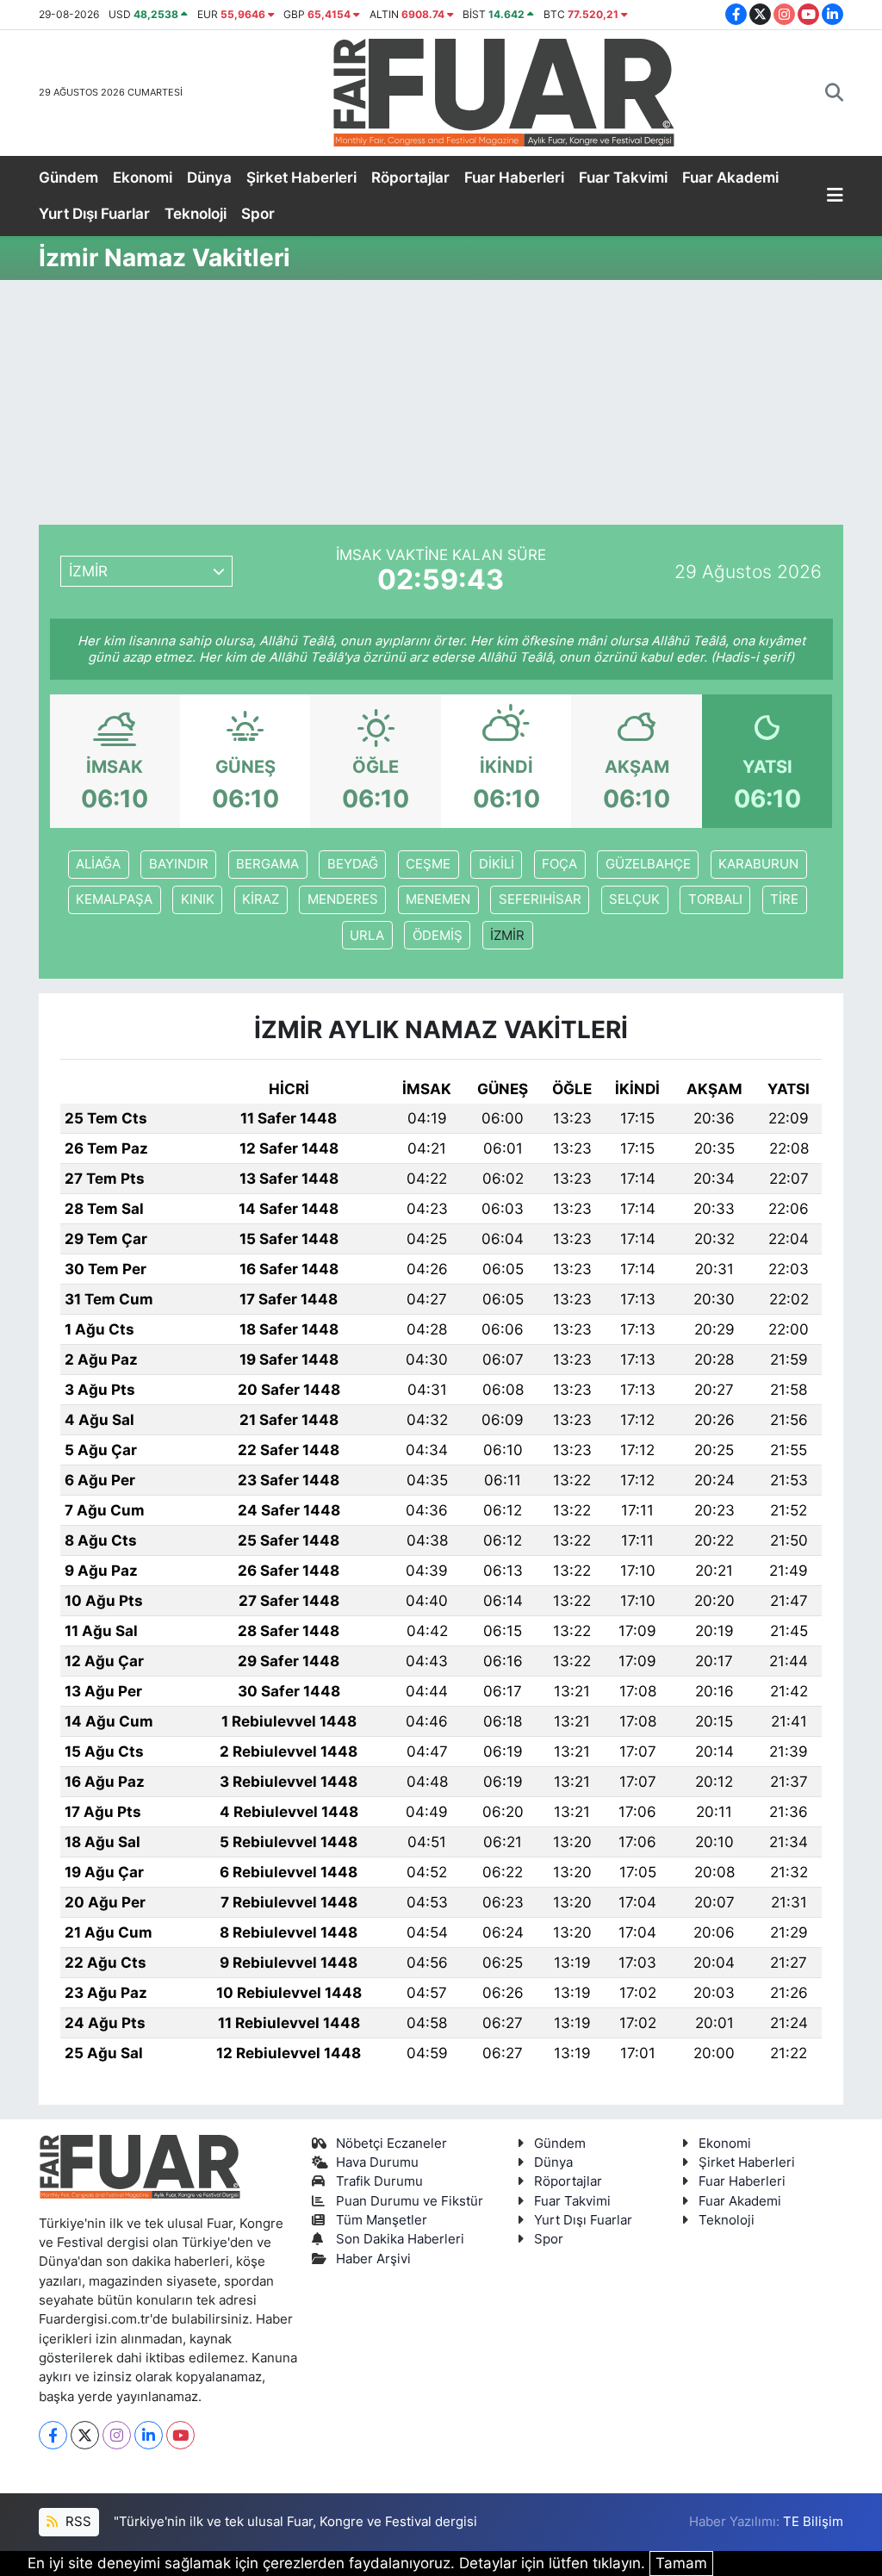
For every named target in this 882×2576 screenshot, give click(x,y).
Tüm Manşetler (382, 2220)
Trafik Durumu (379, 2181)
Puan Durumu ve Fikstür (410, 2201)
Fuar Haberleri (514, 177)
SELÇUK (634, 899)
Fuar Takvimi (623, 177)
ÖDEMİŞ (438, 936)
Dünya (209, 177)
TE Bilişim (813, 2522)
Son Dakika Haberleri (400, 2239)
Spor (258, 214)
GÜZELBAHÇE (648, 864)
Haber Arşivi (373, 2259)
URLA (367, 936)
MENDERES (343, 899)
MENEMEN (438, 899)
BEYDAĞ (353, 864)
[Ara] (834, 93)
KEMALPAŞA (114, 899)
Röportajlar (410, 177)
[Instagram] (117, 2435)
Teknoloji (196, 214)
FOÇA (559, 864)
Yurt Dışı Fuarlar (94, 214)
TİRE (784, 899)
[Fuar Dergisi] (504, 91)
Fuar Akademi (730, 177)
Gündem (68, 177)
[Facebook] (53, 2435)
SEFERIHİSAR (540, 899)
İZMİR (507, 936)
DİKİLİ (497, 864)
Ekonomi (143, 177)
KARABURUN (758, 864)
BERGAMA (267, 864)
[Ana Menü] (835, 196)
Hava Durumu (377, 2162)
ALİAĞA (98, 864)
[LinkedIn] (149, 2435)
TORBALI (715, 899)
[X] (85, 2435)
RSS (77, 2522)
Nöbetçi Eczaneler (391, 2144)
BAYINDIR (179, 864)
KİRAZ (261, 899)
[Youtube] (180, 2435)
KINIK (198, 899)
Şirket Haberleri (301, 177)
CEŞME (428, 864)
